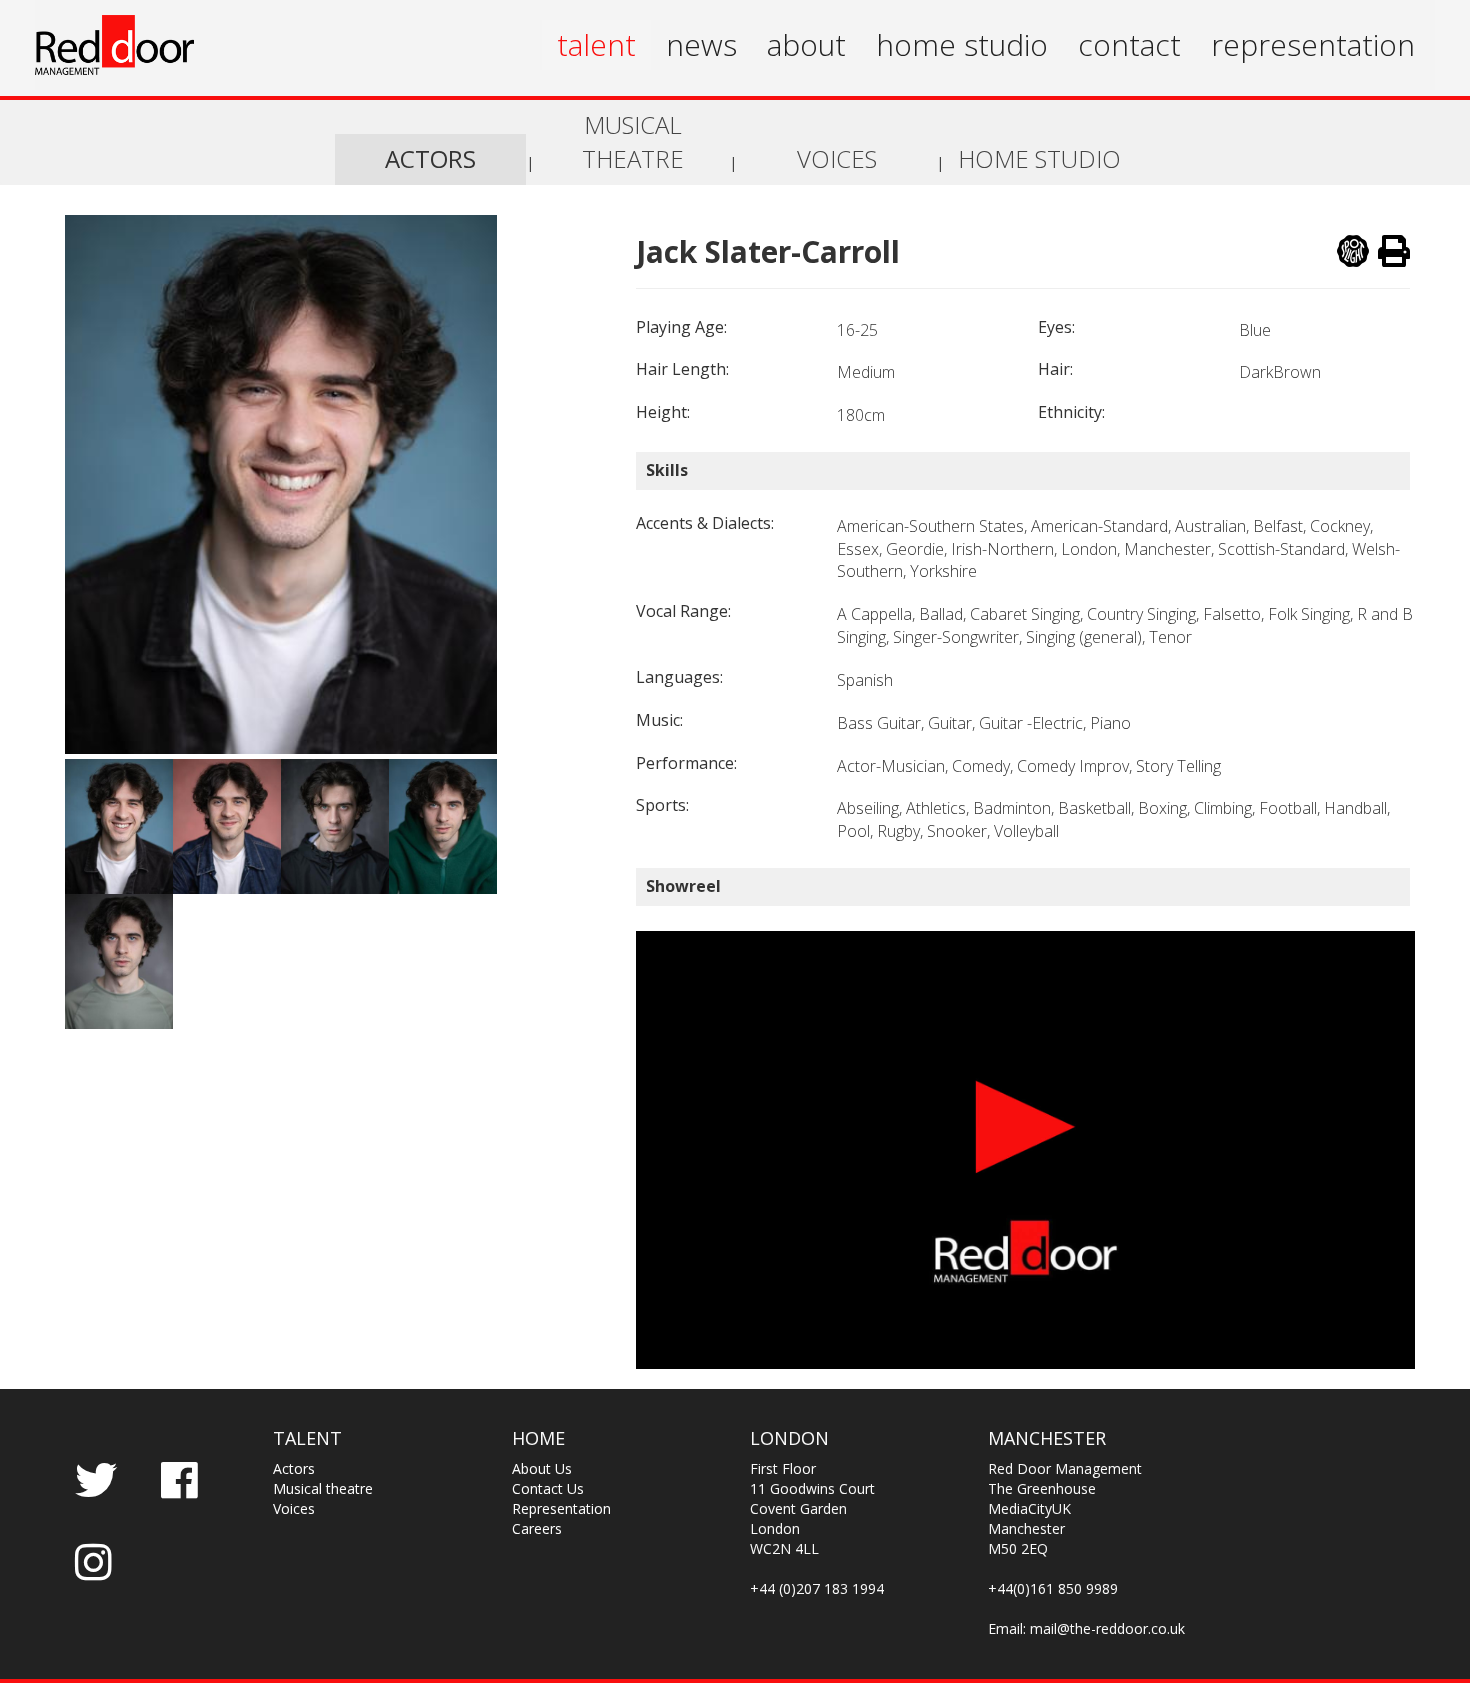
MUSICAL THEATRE (633, 141)
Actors (294, 1468)
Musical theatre (323, 1488)
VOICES (837, 158)
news (701, 44)
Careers (537, 1528)
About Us (542, 1468)
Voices (294, 1508)
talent (596, 44)
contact (1129, 44)
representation (1313, 44)
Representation (561, 1508)
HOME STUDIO (1039, 158)
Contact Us (548, 1488)
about (806, 44)
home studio (962, 44)
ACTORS (430, 158)
